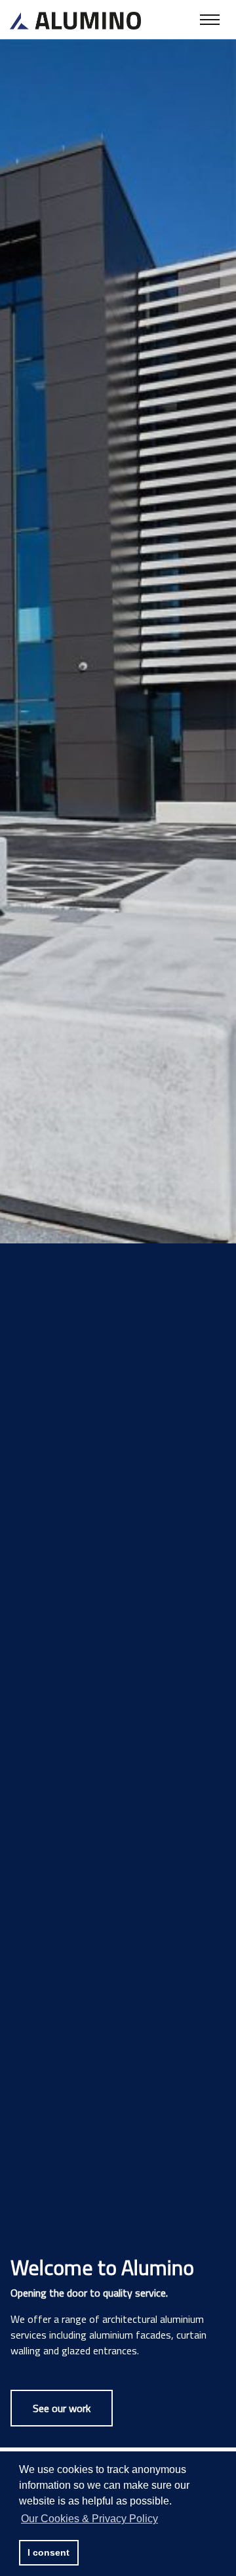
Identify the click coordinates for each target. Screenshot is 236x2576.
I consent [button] (49, 2552)
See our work (62, 2408)
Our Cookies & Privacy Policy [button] (89, 2519)
